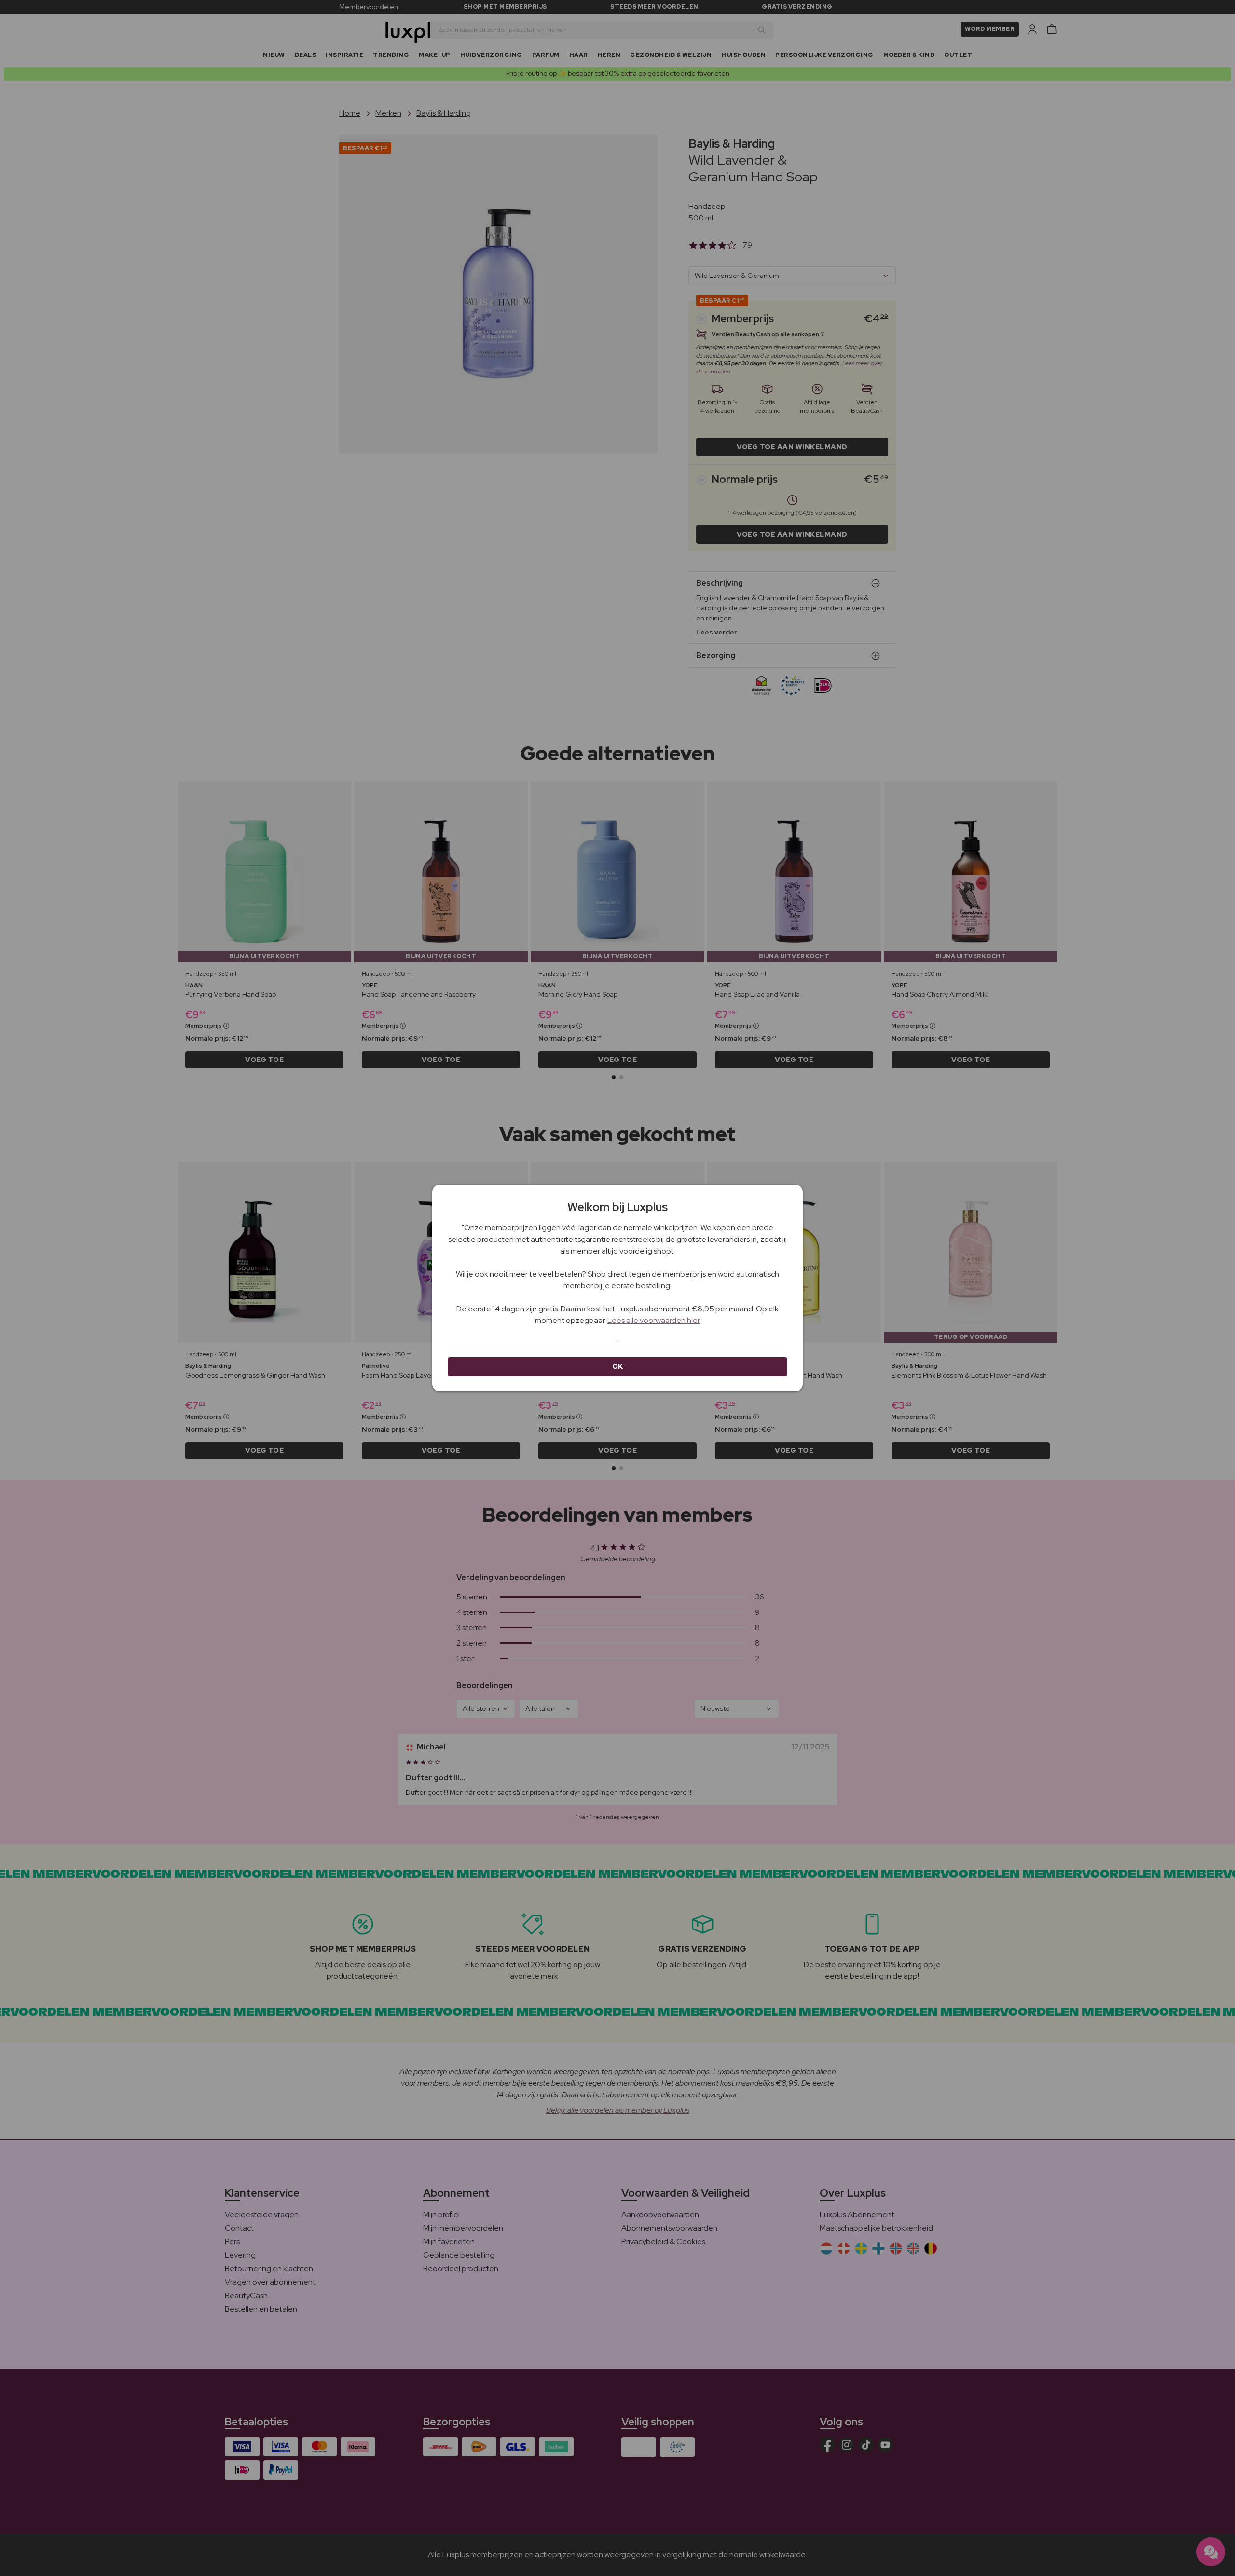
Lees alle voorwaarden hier (654, 1320)
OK (618, 1366)
